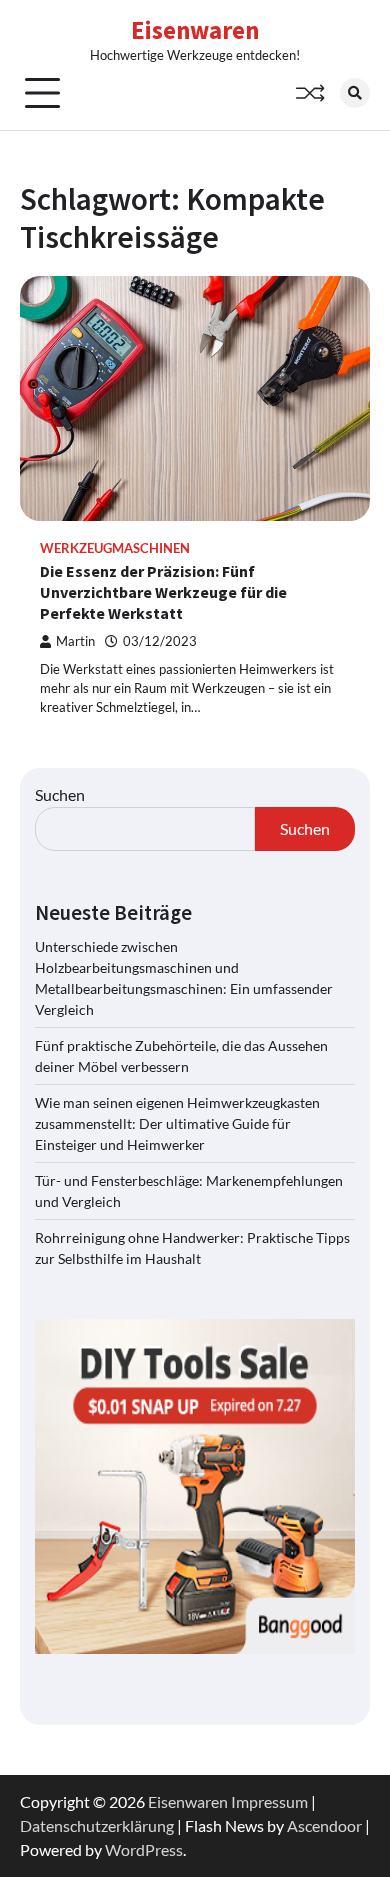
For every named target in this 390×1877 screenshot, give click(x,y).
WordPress (144, 1849)
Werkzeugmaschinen (115, 548)
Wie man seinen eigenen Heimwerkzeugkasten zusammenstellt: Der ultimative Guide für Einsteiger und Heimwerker (177, 1123)
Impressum (269, 1801)
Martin (75, 641)
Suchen (60, 794)
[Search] (355, 93)
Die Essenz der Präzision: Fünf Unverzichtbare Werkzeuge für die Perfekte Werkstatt (163, 592)
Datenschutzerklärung (97, 1825)
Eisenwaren (195, 30)
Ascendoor (324, 1825)
